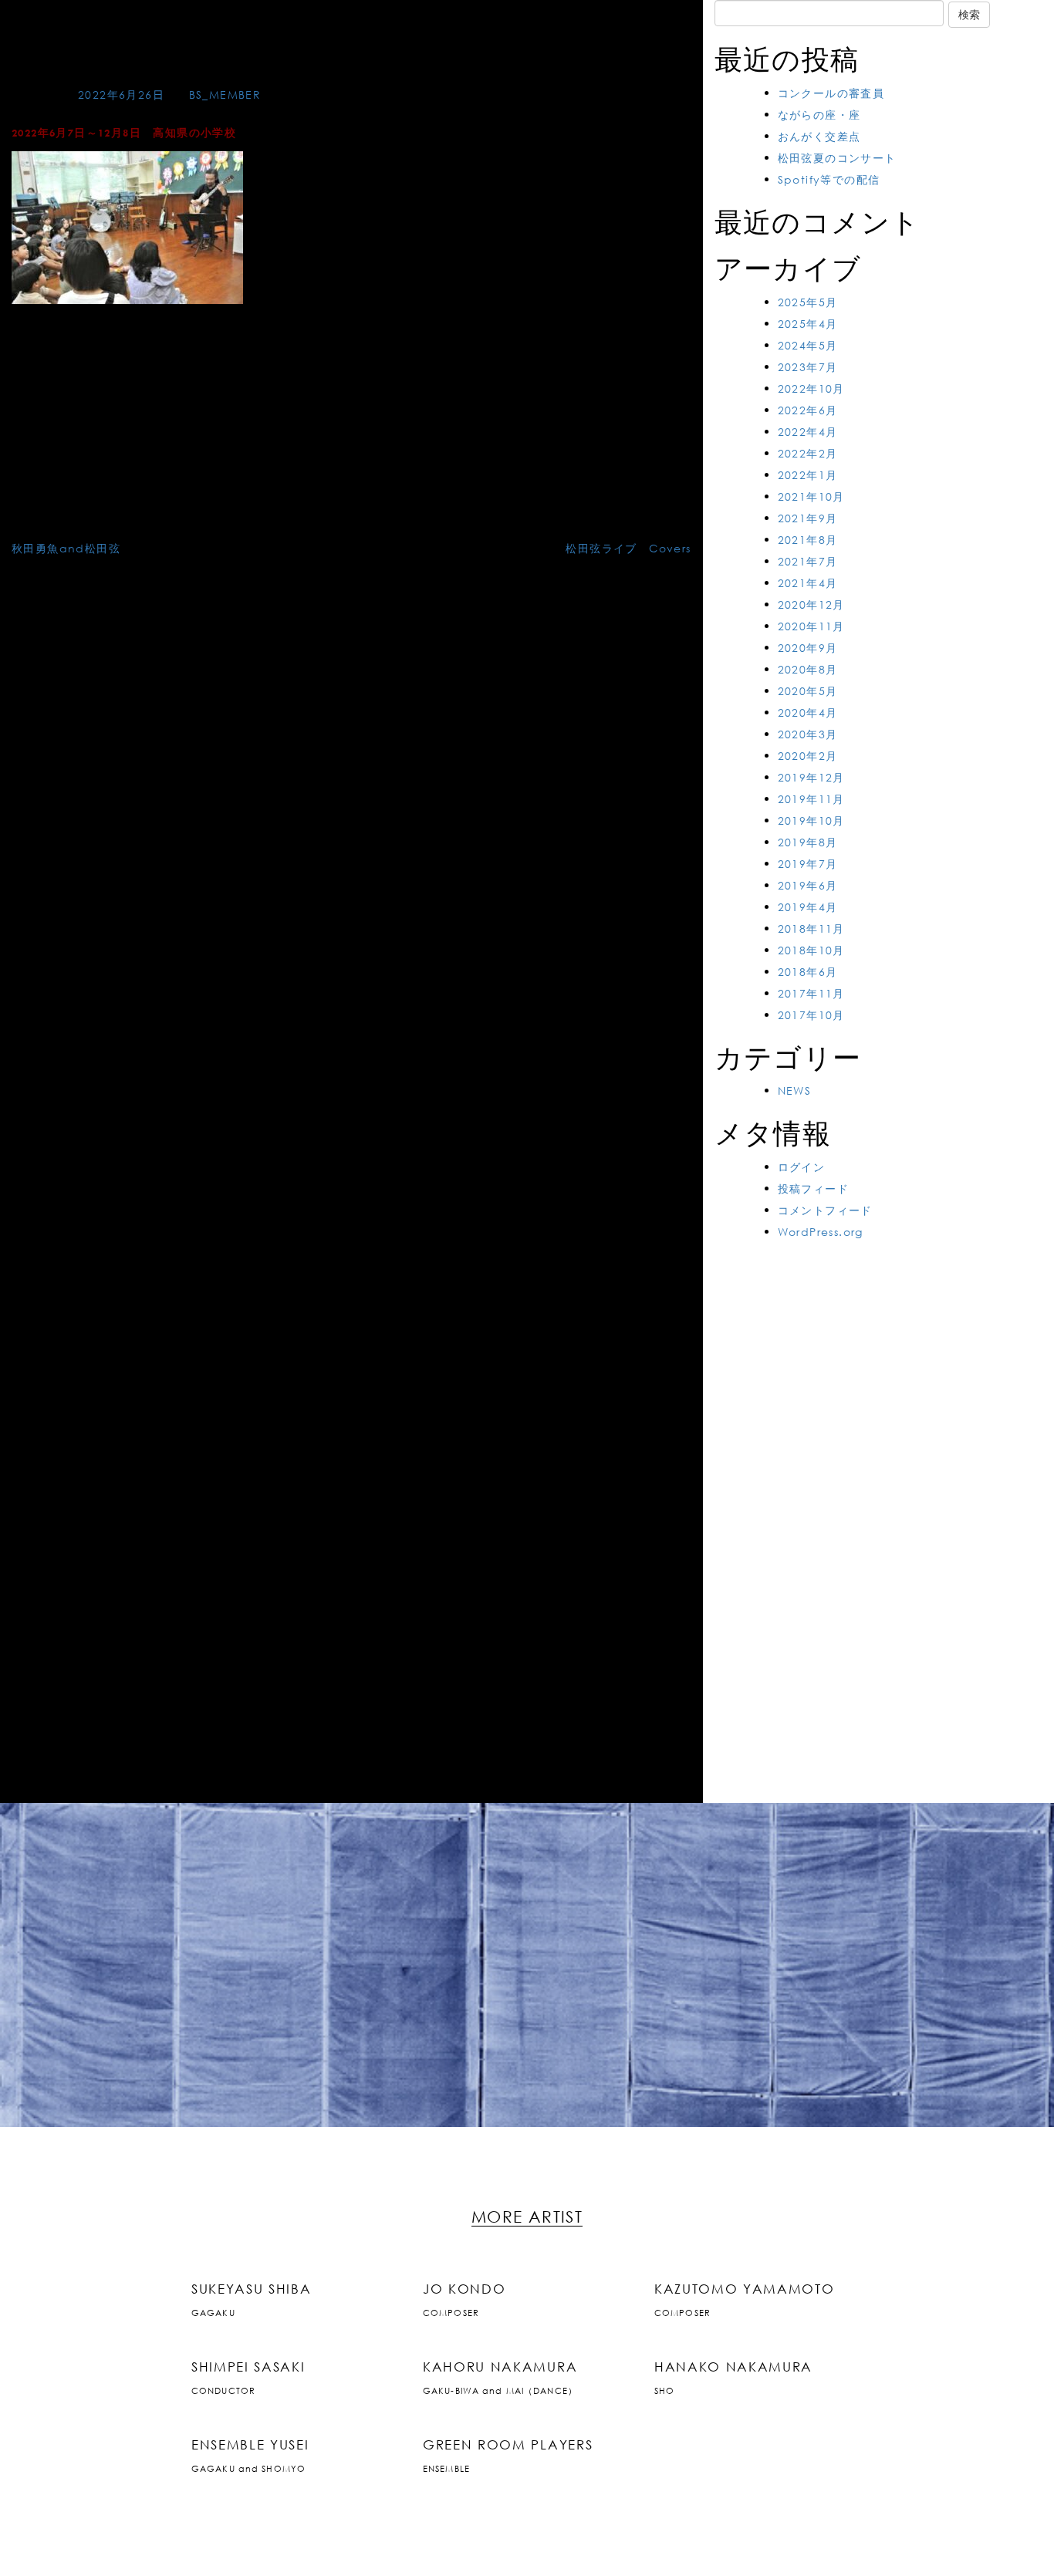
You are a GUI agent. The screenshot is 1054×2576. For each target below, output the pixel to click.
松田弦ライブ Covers (628, 548)
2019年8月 (808, 842)
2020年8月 (808, 669)
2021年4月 (808, 583)
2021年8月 (808, 540)
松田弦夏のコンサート (837, 158)
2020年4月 (808, 712)
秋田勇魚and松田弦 (66, 548)
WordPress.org (821, 1232)
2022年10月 (811, 388)
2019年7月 (808, 864)
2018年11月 (811, 928)
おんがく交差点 (819, 136)
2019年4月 (808, 907)
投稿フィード (813, 1188)
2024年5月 (808, 345)
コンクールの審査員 (831, 93)
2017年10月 (811, 1015)
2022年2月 (808, 453)
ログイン (802, 1167)
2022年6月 (808, 410)
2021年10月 (811, 496)
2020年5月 (808, 691)
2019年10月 (811, 820)
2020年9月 (808, 648)
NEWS (795, 1090)
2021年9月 (808, 518)
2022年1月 (808, 475)
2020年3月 (808, 734)
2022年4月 (808, 432)
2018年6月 (808, 972)
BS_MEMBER (225, 95)
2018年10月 (811, 950)
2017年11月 (811, 993)
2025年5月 (808, 302)
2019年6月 (808, 885)
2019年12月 (811, 777)
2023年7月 (808, 367)
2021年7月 (808, 561)
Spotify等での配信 (829, 179)
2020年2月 (808, 756)
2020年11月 (811, 626)
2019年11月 (811, 799)
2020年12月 (811, 604)
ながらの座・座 (819, 115)
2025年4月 (808, 324)
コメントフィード (825, 1210)
